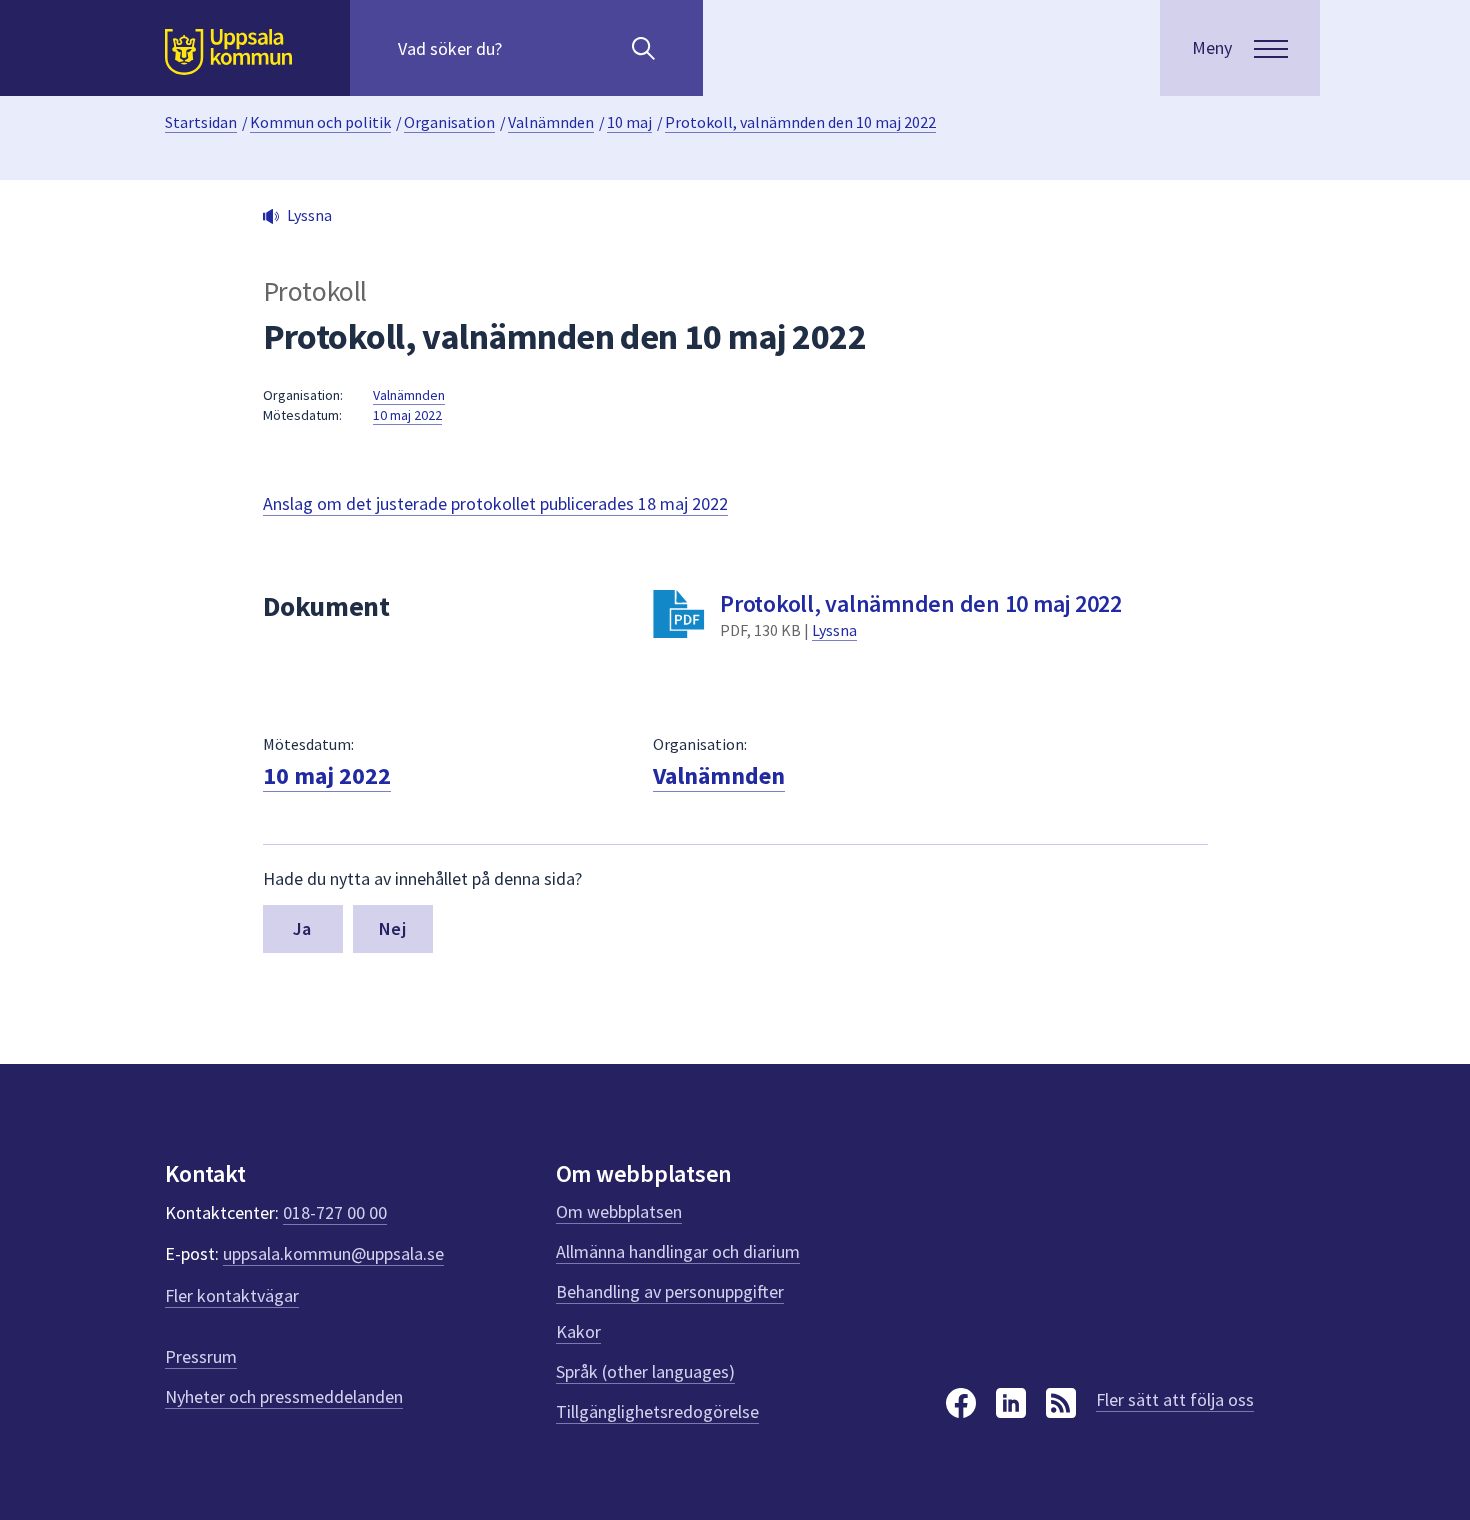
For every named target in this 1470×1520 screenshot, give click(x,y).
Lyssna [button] (309, 215)
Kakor (578, 1331)
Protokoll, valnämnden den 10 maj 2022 (800, 122)
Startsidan (201, 122)
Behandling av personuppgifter (670, 1291)
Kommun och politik (320, 122)
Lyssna (834, 630)
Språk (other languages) (645, 1371)
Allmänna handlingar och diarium (678, 1251)
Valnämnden (551, 122)
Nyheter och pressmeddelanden (284, 1396)
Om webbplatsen (619, 1211)
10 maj (629, 122)
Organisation (449, 122)
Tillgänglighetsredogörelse (657, 1411)
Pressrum (201, 1356)
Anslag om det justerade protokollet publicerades (495, 503)
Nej (392, 928)
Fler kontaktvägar (232, 1295)
